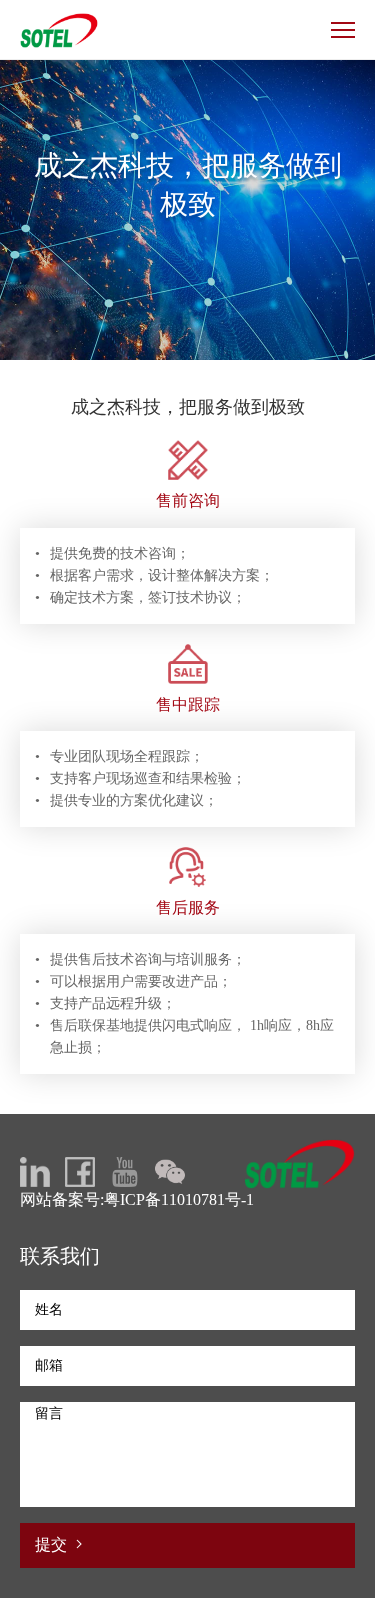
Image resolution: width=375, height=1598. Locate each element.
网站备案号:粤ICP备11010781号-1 (137, 1199)
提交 (53, 1544)
